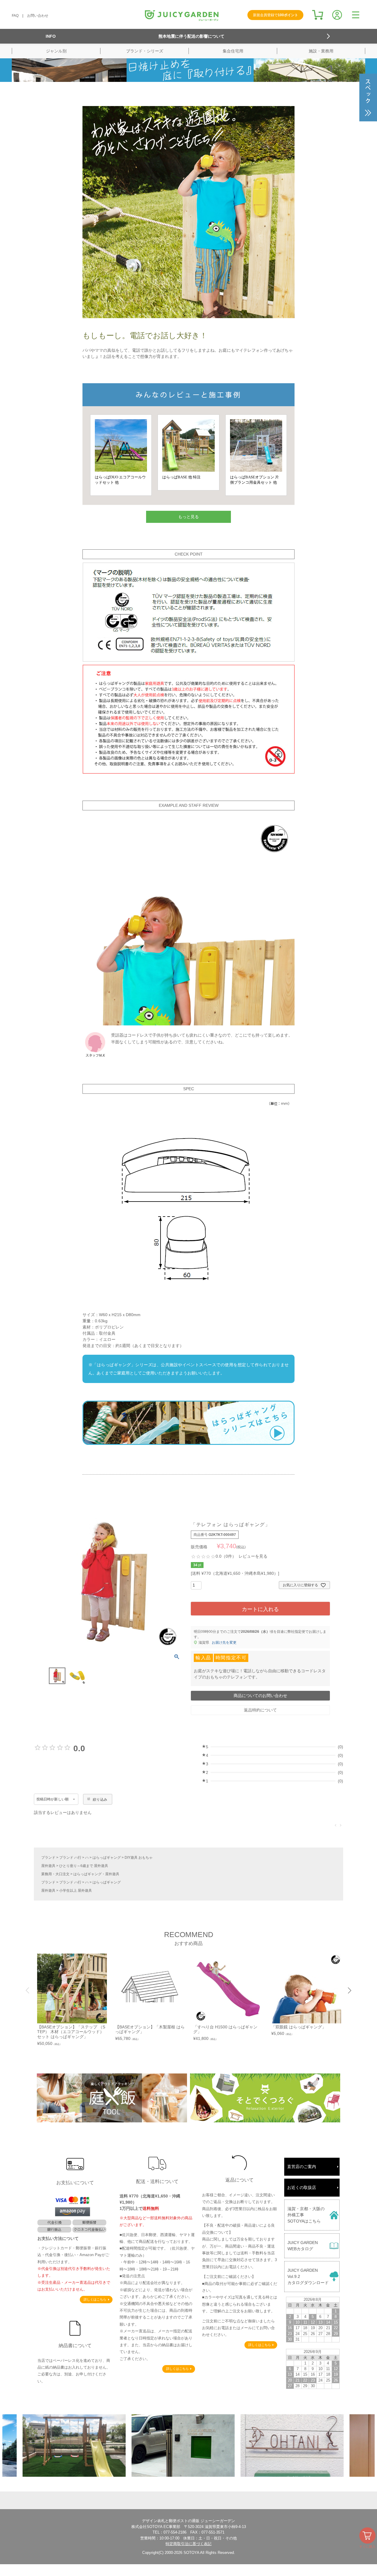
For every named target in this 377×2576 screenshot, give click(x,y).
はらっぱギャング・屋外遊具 (96, 1874)
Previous (28, 1990)
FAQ (15, 16)
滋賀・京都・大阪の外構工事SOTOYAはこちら (306, 2215)
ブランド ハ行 (70, 1858)
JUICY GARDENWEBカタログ (303, 2246)
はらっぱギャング (107, 1858)
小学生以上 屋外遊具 (76, 1891)
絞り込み (100, 1800)
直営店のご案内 (302, 2167)
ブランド (48, 1858)
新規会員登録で (276, 15)
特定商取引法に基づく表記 (188, 2544)
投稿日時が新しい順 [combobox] (53, 1799)
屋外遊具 (48, 1866)
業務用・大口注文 (55, 1874)
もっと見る (188, 517)
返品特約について (260, 1710)
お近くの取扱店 (302, 2187)
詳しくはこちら (95, 2299)
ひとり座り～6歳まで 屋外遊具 (84, 1866)
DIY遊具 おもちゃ (139, 1858)
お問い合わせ (38, 16)
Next (349, 1990)
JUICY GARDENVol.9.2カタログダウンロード (308, 2276)
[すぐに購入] (367, 2535)
